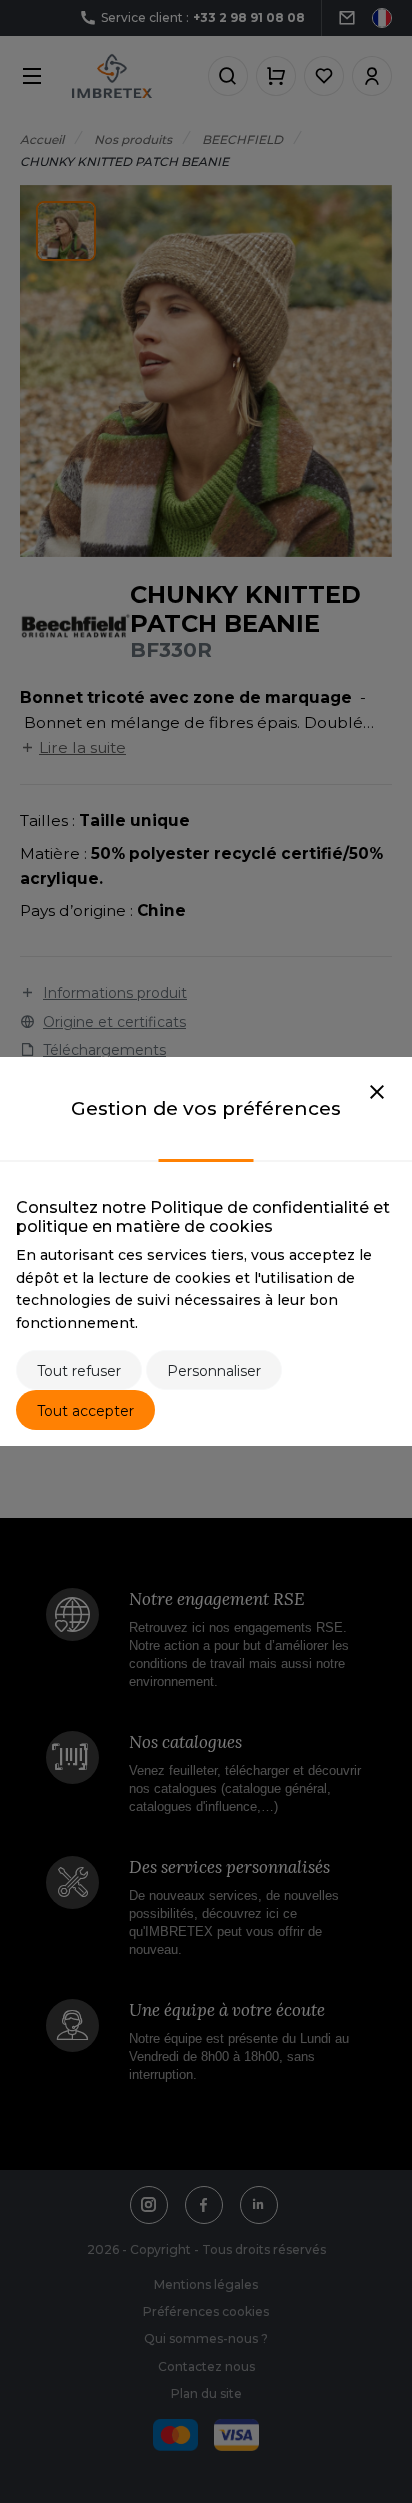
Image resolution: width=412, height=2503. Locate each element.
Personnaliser (214, 1371)
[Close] (377, 1093)
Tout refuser (79, 1371)
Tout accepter (85, 1411)
